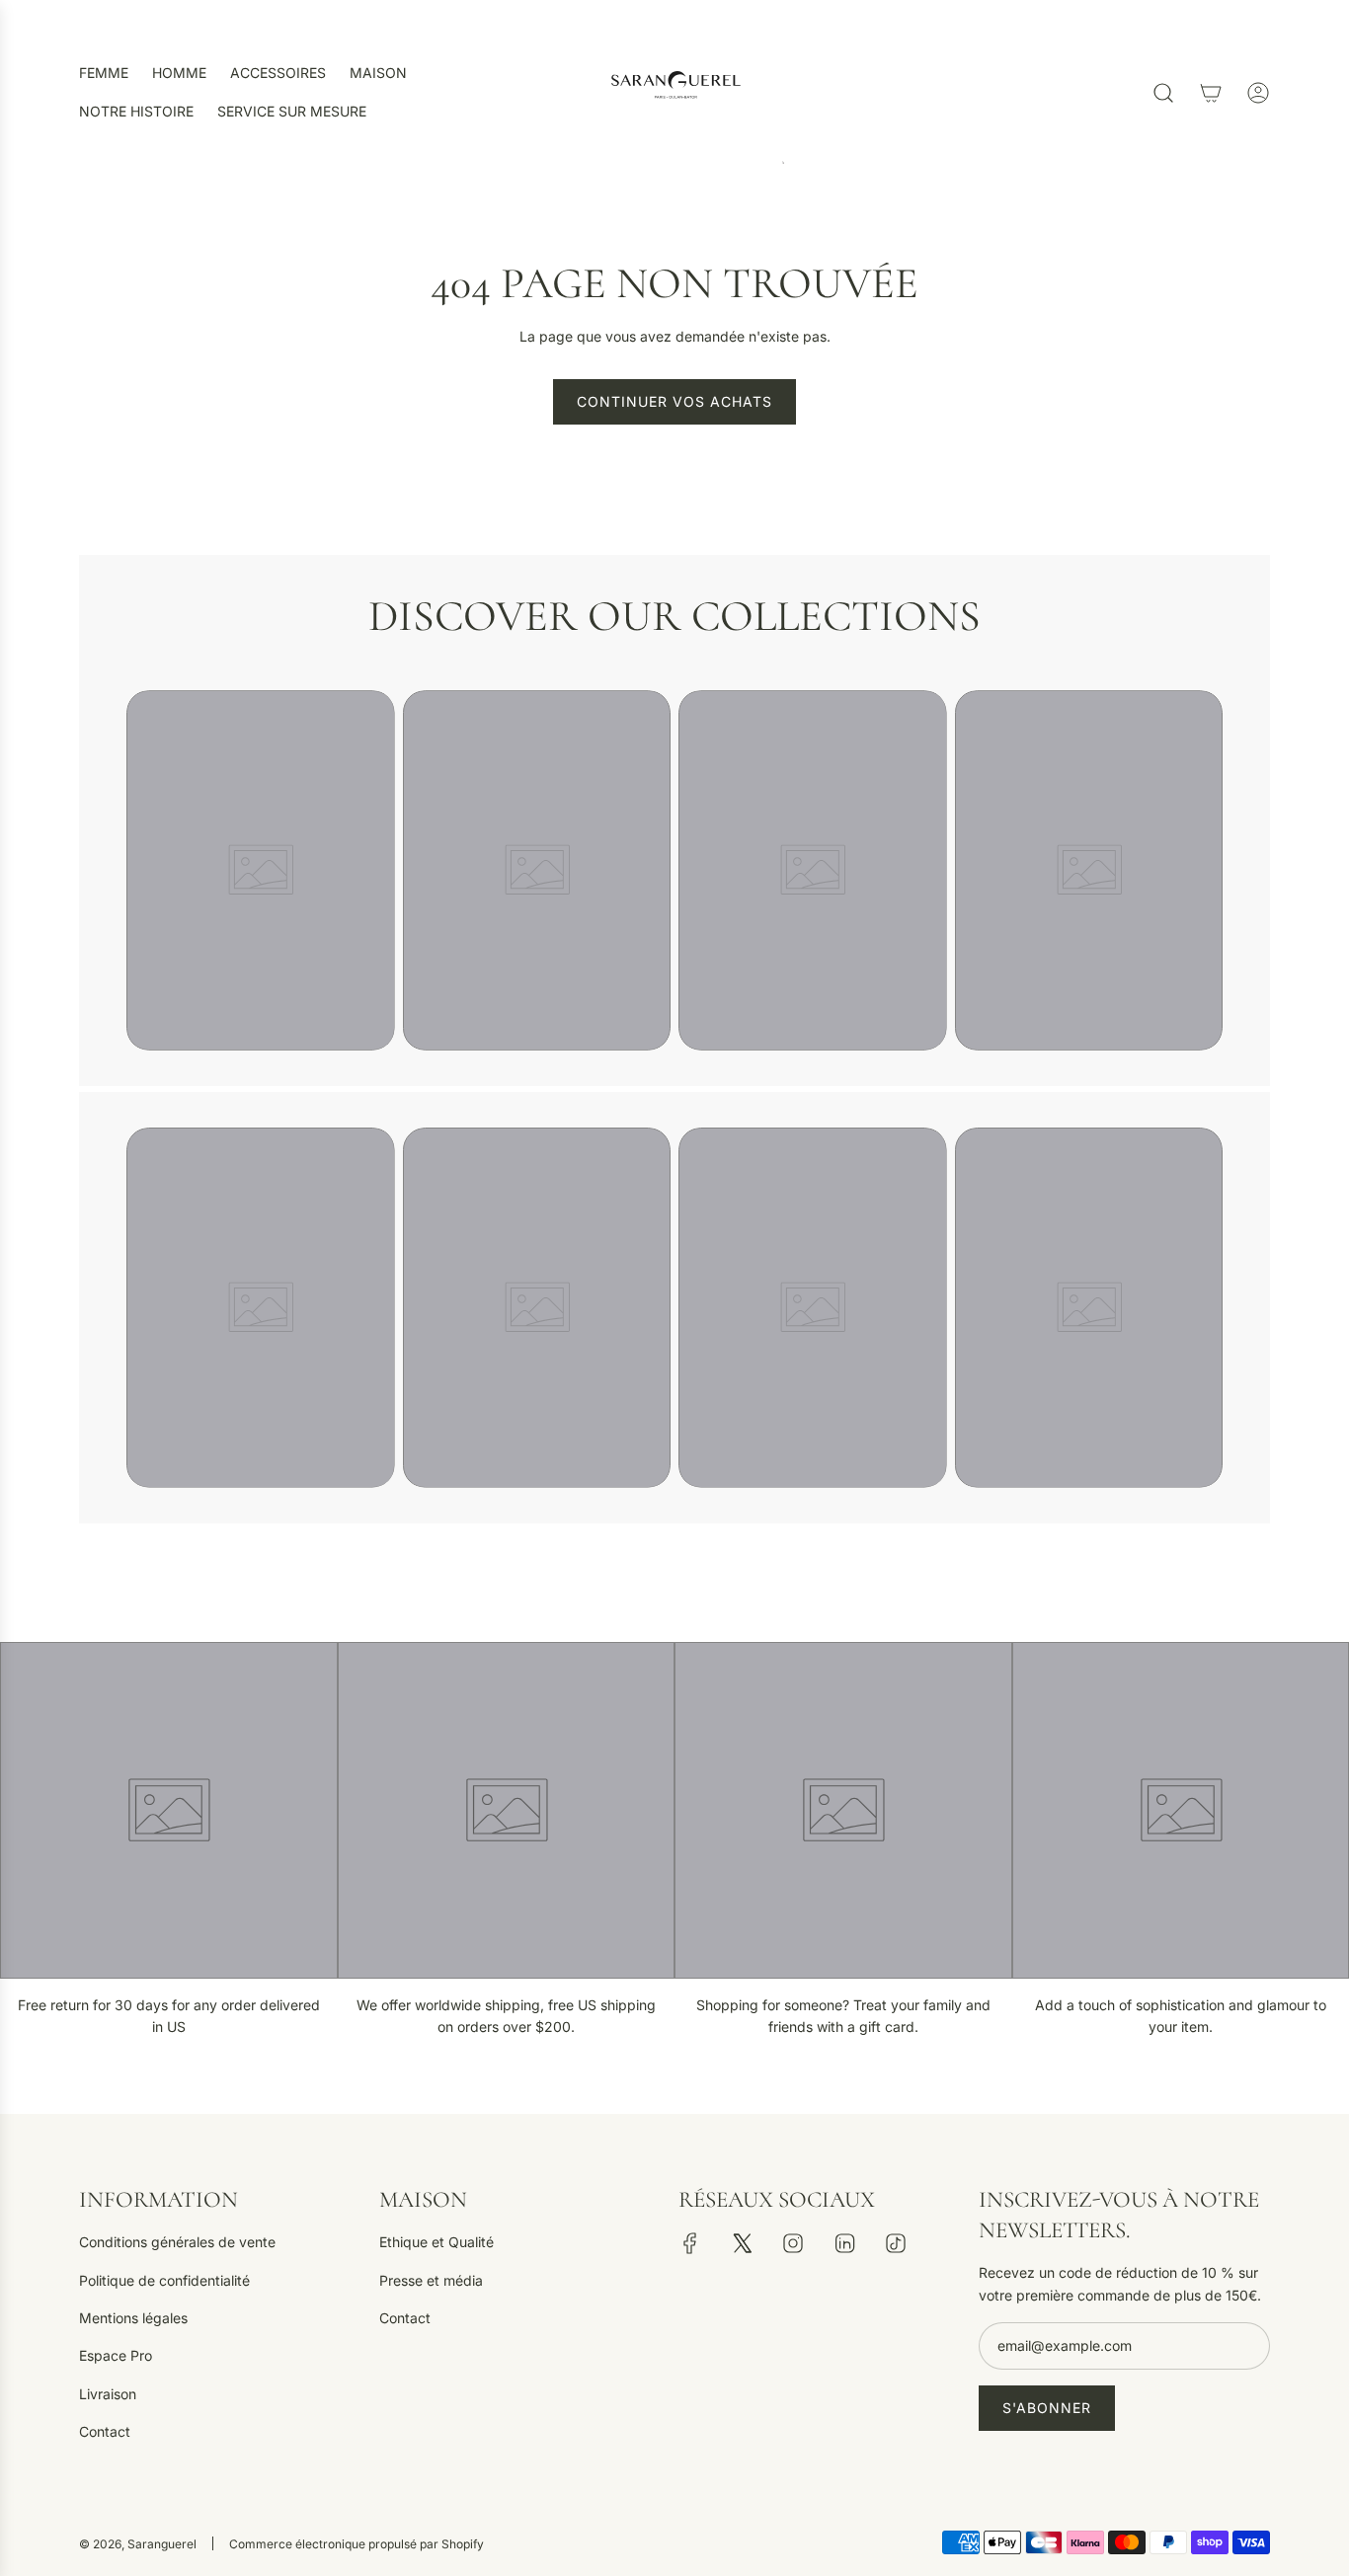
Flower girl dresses (813, 712)
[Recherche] (1163, 93)
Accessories (813, 1150)
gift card (1089, 1150)
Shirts (261, 712)
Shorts (260, 1150)
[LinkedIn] (844, 2243)
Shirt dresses (536, 712)
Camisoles (1089, 712)
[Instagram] (793, 2243)
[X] (742, 2243)
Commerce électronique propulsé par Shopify (357, 2544)
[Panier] (1211, 93)
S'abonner (1047, 2408)
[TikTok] (896, 2243)
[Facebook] (690, 2243)
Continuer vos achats (674, 401)
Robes (537, 1150)
